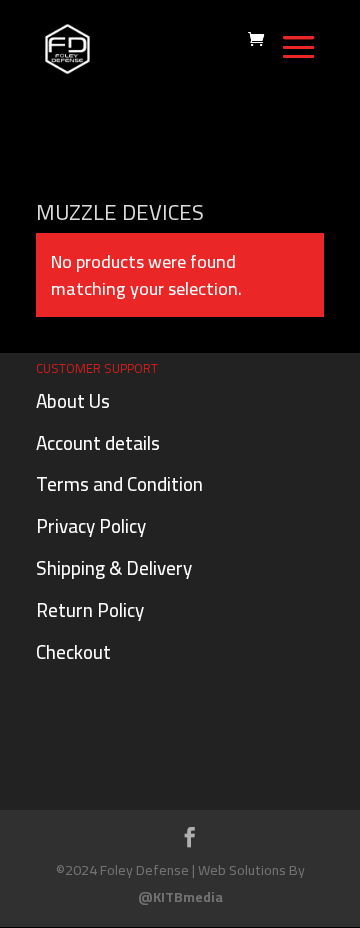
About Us (73, 401)
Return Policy (90, 610)
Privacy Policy (91, 526)
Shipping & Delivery (114, 568)
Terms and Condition (119, 484)
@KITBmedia (180, 897)
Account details (98, 443)
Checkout (73, 652)
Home (61, 167)
